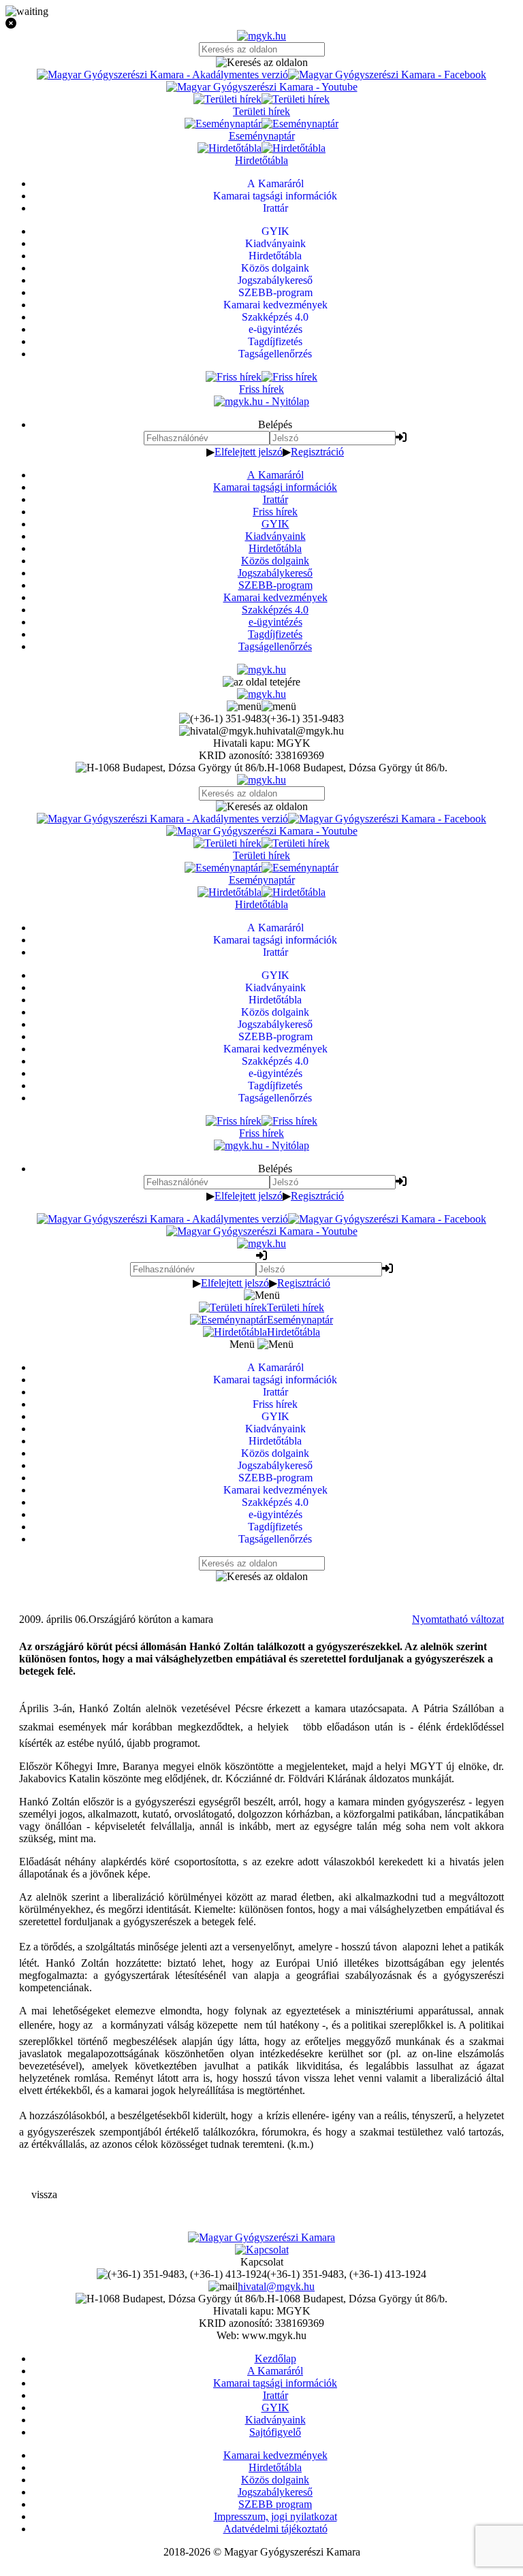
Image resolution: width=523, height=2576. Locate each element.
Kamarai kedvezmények (275, 597)
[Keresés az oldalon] (261, 63)
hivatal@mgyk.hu (276, 2286)
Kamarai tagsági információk (275, 487)
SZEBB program (275, 2504)
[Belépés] (401, 437)
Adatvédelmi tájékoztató (275, 2529)
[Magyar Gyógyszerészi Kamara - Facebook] (387, 75)
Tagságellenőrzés (275, 646)
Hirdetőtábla (275, 548)
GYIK (275, 524)
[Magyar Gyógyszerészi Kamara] (261, 2237)
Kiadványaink (275, 536)
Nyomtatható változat (458, 1619)
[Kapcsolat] (262, 2250)
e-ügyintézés (275, 622)
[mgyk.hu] (261, 36)
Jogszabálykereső (275, 573)
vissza (44, 2194)
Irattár (275, 499)
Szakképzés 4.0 (275, 610)
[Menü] (261, 706)
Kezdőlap (275, 2358)
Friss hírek (275, 512)
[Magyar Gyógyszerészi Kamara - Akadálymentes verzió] (162, 75)
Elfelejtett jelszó (249, 452)
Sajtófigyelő (275, 2432)
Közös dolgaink (275, 561)
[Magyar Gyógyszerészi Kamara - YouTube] (262, 87)
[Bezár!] (261, 24)
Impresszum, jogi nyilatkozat (275, 2516)
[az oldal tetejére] (261, 682)
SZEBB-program (275, 585)
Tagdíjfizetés (275, 634)
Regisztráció (317, 452)
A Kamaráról (275, 475)
